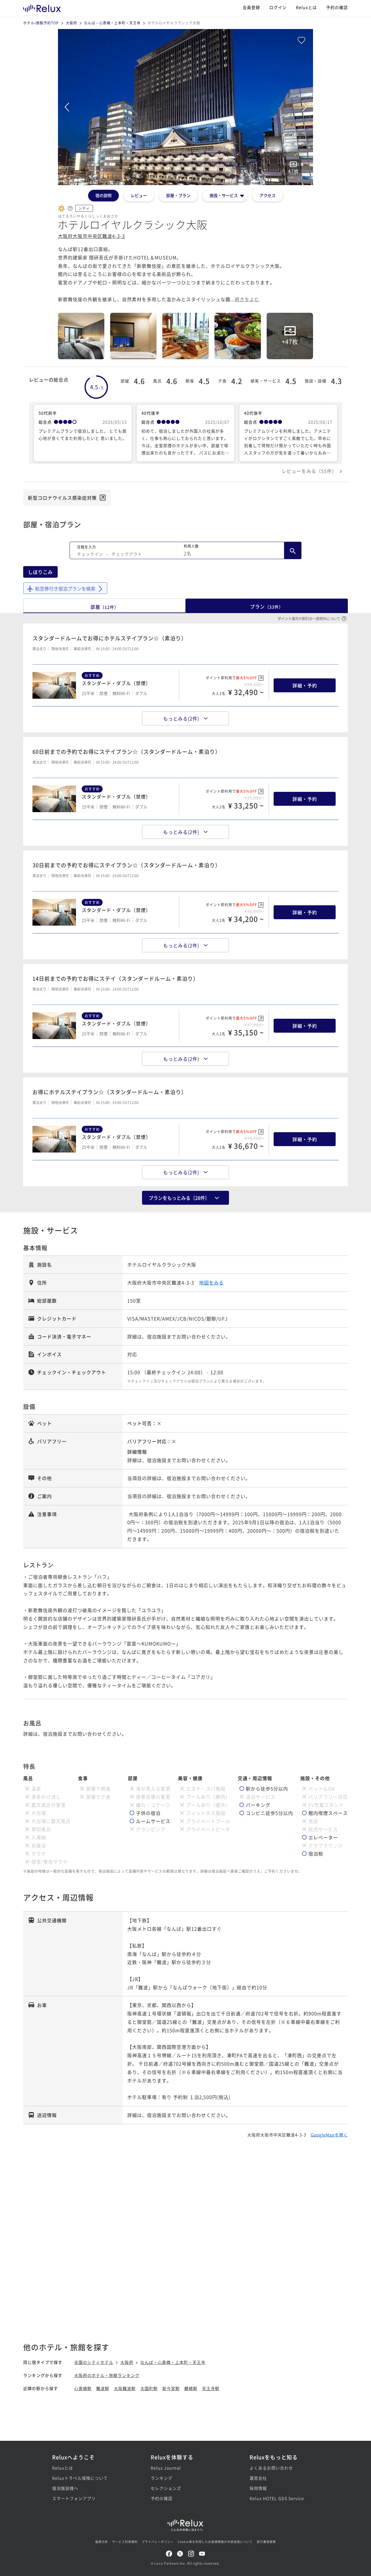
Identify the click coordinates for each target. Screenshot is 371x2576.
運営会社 (258, 2478)
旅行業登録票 (266, 2542)
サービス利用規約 (125, 2542)
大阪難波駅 (125, 2388)
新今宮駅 (171, 2388)
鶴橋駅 (191, 2388)
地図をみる (211, 1282)
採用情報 (258, 2488)
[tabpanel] (185, 107)
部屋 (104, 607)
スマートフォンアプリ (74, 2498)
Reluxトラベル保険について (80, 2478)
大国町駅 (149, 2388)
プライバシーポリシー (158, 2542)
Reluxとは (306, 7)
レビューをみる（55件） (309, 471)
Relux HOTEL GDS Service (277, 2498)
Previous (67, 107)
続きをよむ (247, 299)
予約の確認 (337, 7)
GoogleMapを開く (329, 2135)
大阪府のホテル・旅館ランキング (107, 2375)
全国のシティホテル (94, 2362)
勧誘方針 (102, 2542)
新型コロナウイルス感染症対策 (62, 498)
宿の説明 (103, 195)
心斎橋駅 (83, 2388)
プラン (267, 606)
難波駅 (103, 2388)
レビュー (139, 195)
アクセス (268, 195)
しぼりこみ (40, 572)
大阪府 (71, 23)
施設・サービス (224, 195)
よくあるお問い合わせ (271, 2468)
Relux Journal (166, 2468)
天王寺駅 (211, 2388)
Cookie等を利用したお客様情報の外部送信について (215, 2542)
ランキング (162, 2478)
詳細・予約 (305, 685)
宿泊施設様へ (65, 2488)
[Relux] (42, 7)
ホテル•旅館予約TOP (41, 23)
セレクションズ (166, 2488)
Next (304, 107)
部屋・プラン (178, 195)
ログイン (278, 7)
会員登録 (251, 7)
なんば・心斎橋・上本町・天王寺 (112, 23)
